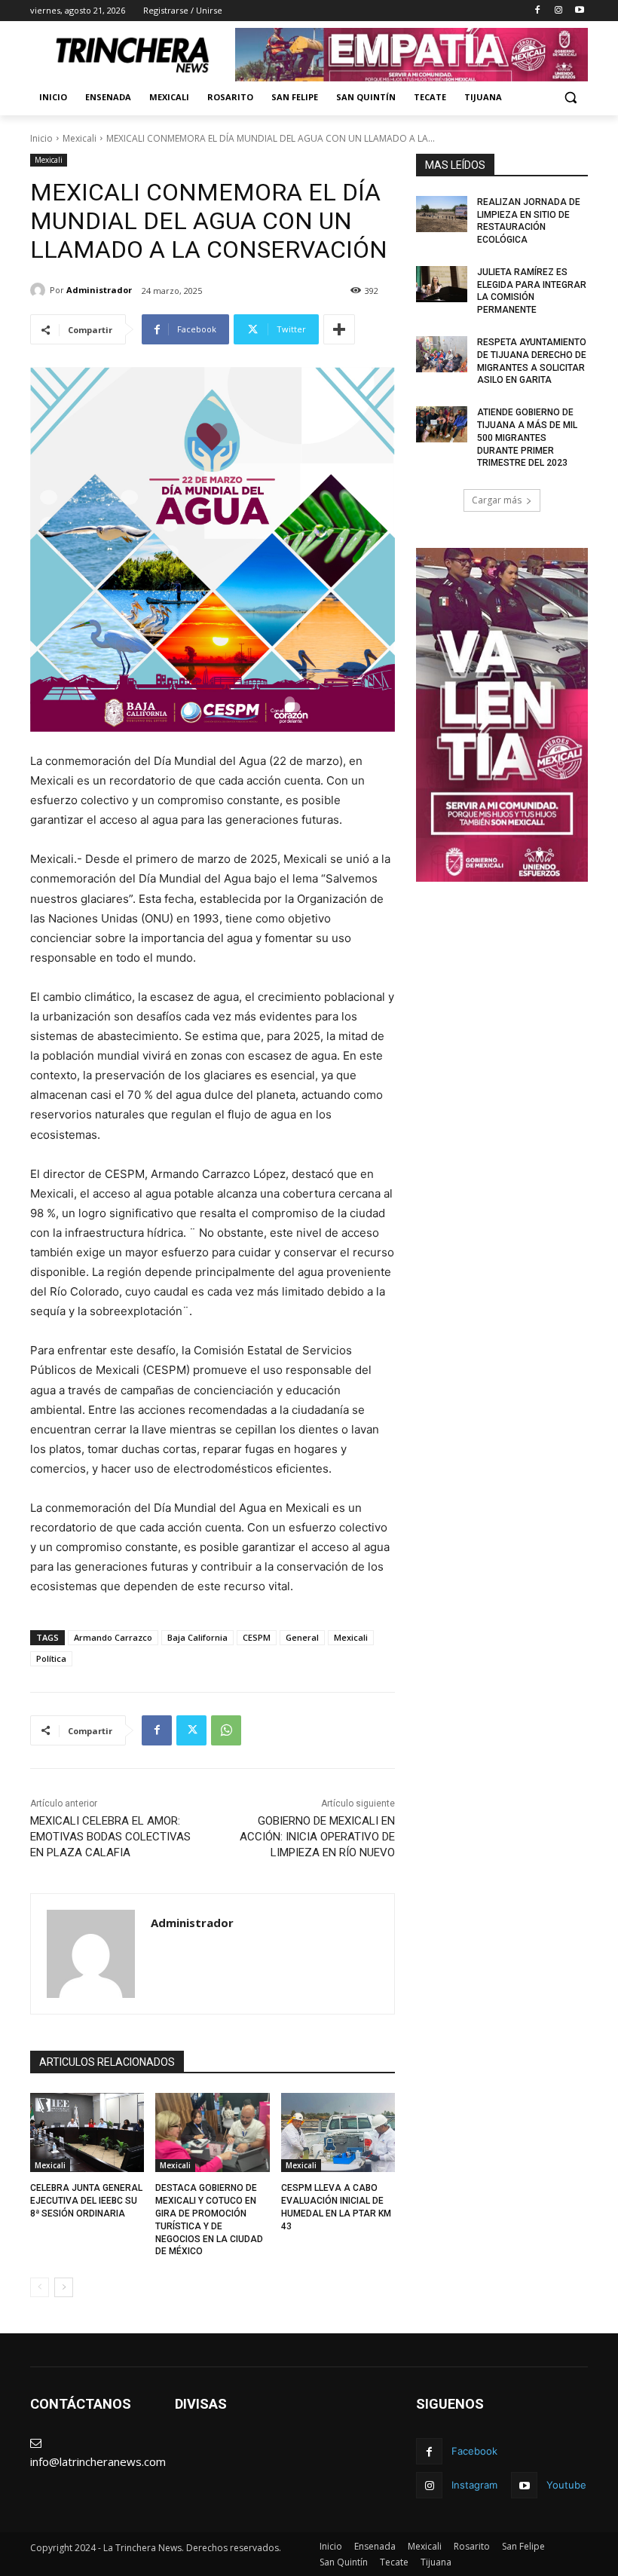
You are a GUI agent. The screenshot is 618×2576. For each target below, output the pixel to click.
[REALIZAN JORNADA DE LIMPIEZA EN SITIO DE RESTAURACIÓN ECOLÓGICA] (442, 214)
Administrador (99, 290)
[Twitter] (191, 1730)
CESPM (257, 1637)
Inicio (41, 138)
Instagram (474, 2485)
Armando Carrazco (113, 1637)
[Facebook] (538, 11)
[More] (339, 329)
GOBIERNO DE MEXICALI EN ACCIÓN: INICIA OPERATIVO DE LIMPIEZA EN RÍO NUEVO (317, 1837)
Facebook (474, 2451)
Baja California (197, 1637)
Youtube (566, 2485)
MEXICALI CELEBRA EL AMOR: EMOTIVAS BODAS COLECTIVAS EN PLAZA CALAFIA (110, 1837)
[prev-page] (40, 2287)
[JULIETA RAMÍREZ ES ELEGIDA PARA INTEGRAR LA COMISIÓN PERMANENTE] (442, 284)
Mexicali (80, 138)
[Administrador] (40, 290)
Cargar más (497, 500)
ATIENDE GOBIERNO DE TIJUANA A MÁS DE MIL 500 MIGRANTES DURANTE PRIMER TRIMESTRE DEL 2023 (527, 437)
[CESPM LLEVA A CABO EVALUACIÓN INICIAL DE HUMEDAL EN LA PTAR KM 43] (338, 2133)
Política (51, 1658)
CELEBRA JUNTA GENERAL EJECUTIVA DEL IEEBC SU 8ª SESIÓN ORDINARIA (86, 2201)
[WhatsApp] (226, 1730)
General (302, 1637)
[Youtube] (579, 11)
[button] (570, 98)
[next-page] (64, 2287)
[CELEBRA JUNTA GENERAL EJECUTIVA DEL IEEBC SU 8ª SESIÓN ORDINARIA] (87, 2133)
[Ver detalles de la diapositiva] (411, 55)
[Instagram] (558, 11)
